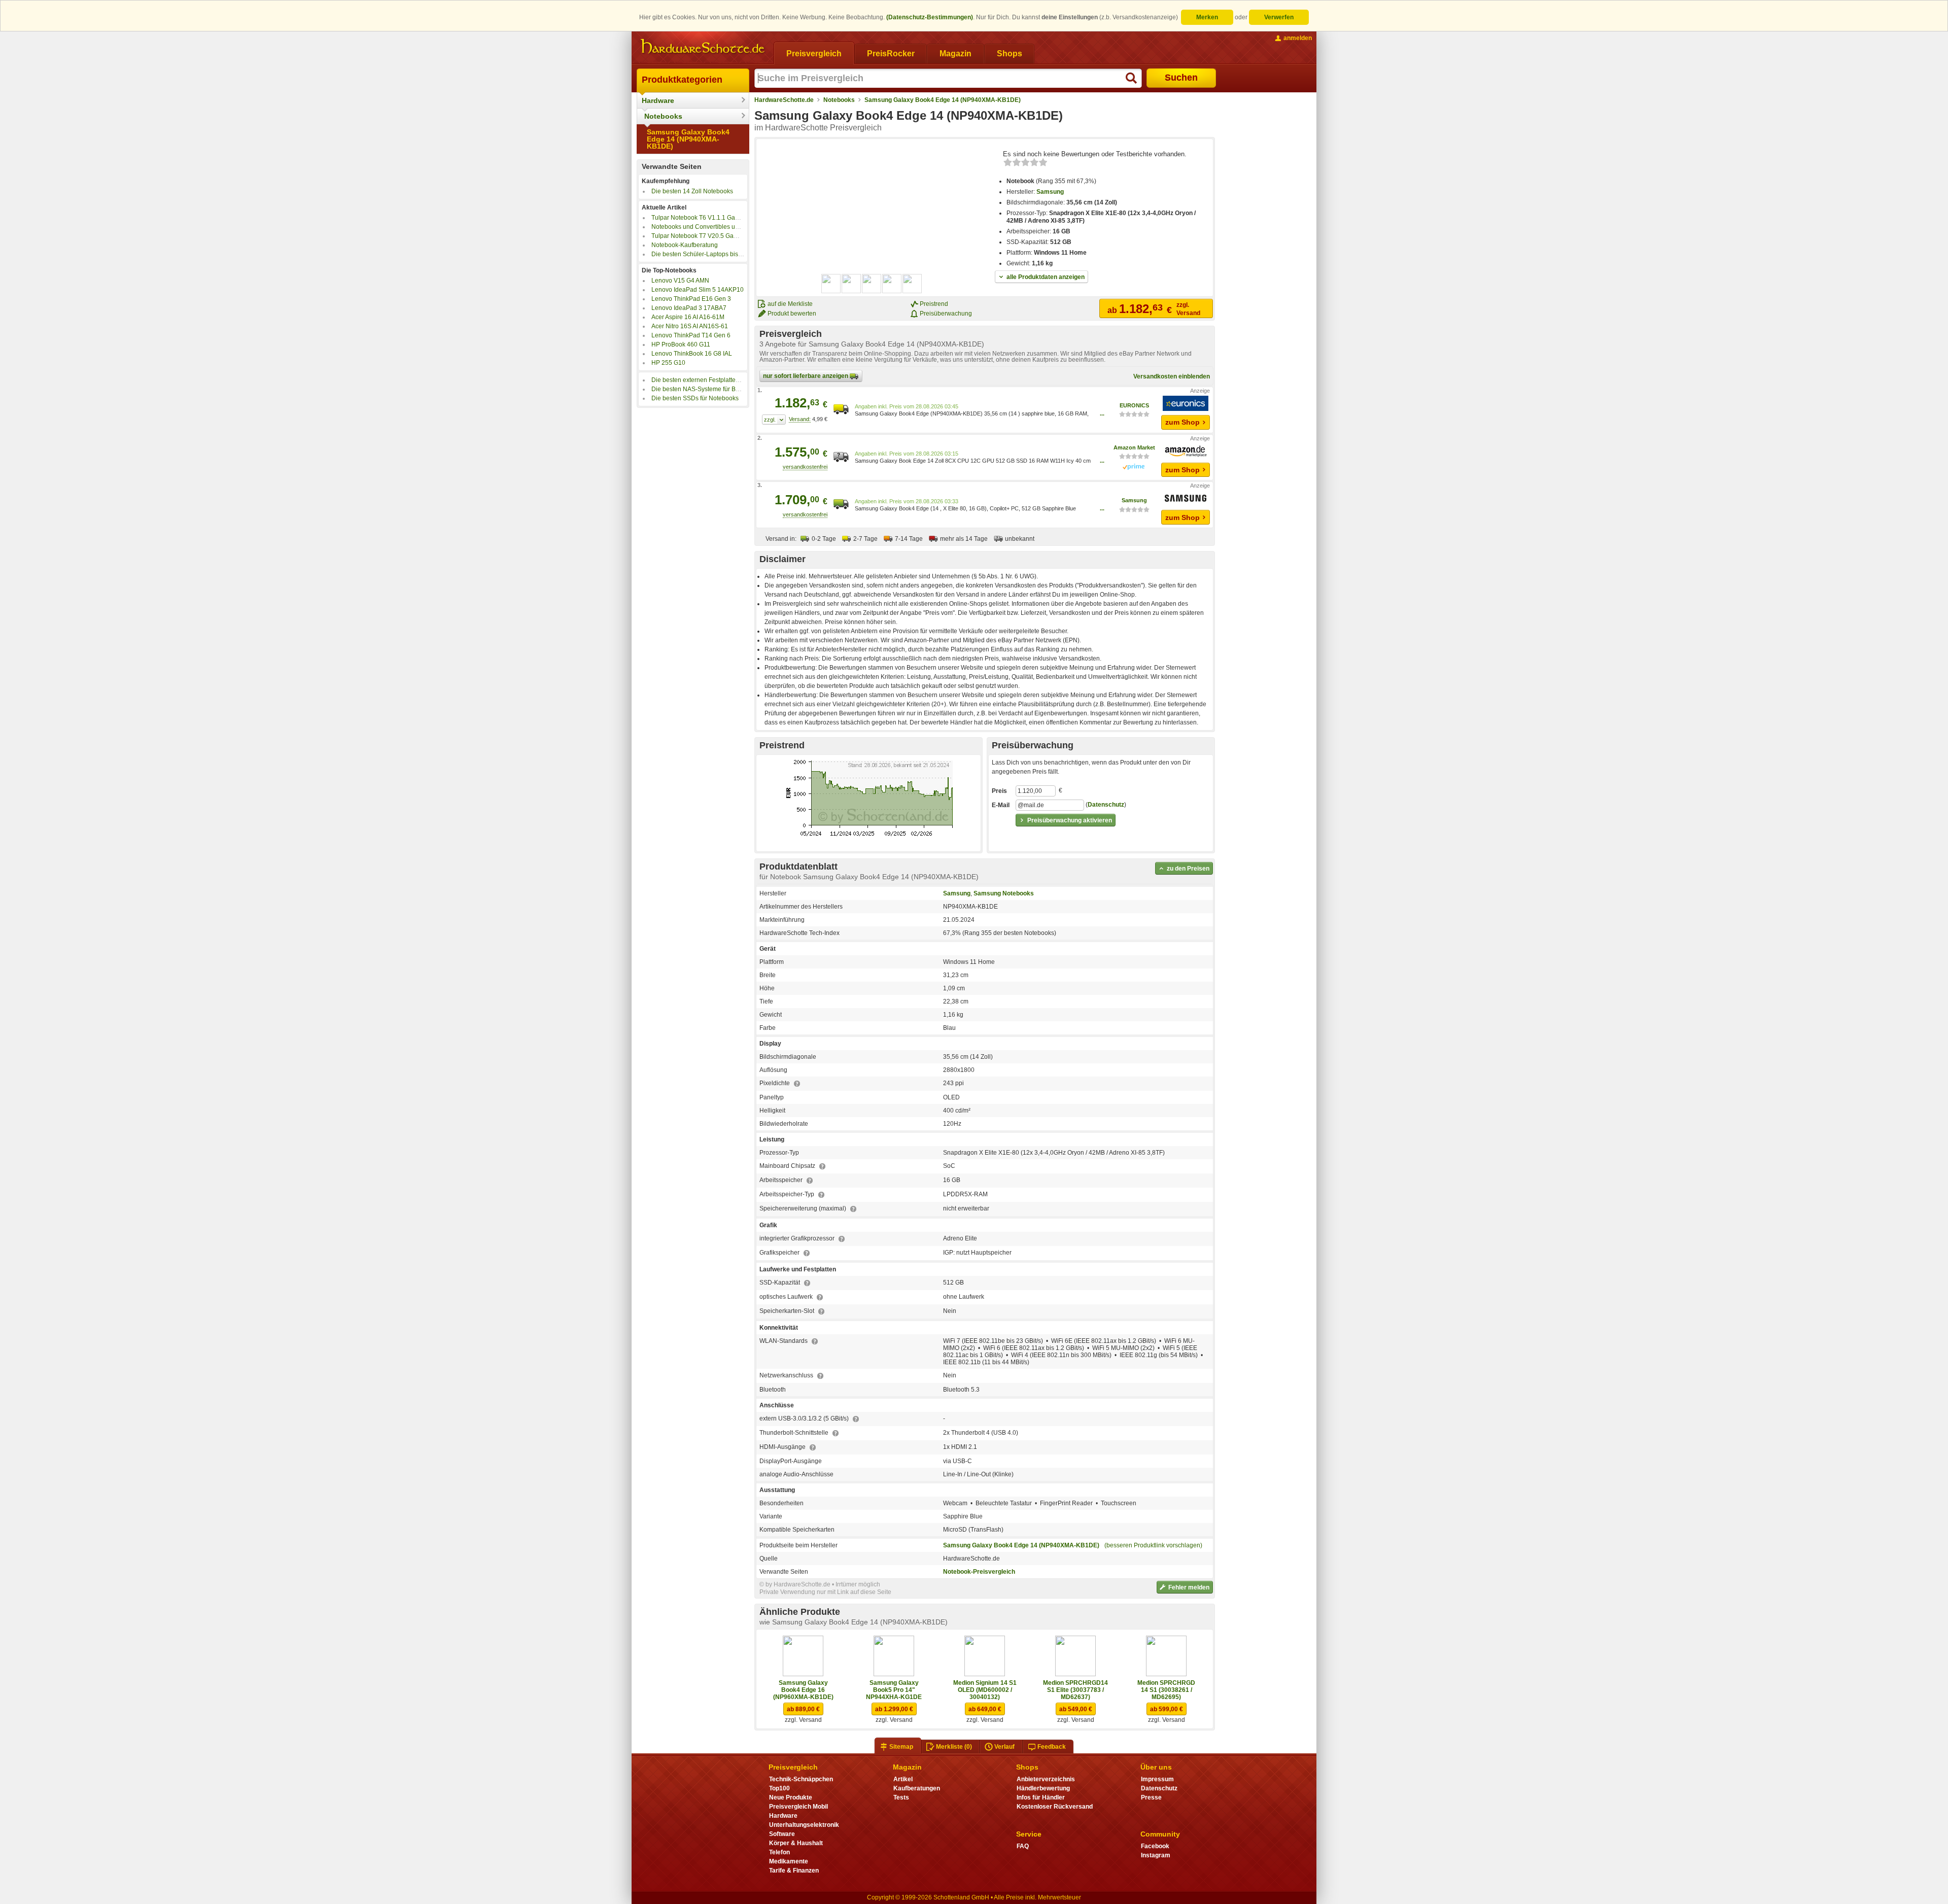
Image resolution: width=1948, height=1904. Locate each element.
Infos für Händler (1041, 1797)
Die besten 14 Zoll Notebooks (692, 191)
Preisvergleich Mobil (798, 1807)
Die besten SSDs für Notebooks (695, 398)
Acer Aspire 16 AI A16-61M (688, 317)
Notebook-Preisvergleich (979, 1572)
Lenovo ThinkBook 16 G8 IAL (692, 354)
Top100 (779, 1788)
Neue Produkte (791, 1797)
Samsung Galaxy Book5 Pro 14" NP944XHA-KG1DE (894, 1690)
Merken (1207, 17)
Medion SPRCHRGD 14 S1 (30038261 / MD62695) (1166, 1690)
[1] (774, 420)
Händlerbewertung (1043, 1788)
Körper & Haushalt (796, 1843)
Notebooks (663, 116)
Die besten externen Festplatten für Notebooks (715, 380)
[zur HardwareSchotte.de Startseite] (703, 47)
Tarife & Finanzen (794, 1871)
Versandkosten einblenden (1172, 376)
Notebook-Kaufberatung (685, 245)
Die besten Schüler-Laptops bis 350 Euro (708, 254)
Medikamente (789, 1861)
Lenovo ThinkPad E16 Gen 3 (691, 299)
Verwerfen (1279, 17)
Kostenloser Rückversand (1055, 1807)
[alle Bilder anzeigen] (872, 284)
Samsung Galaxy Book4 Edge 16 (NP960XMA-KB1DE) (803, 1690)
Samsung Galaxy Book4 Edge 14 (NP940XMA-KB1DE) (688, 139)
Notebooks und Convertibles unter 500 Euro (712, 227)
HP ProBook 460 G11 (681, 344)
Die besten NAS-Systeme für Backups (703, 389)
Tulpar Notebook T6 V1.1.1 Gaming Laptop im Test (721, 218)
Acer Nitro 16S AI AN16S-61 (690, 326)
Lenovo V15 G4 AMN (680, 281)
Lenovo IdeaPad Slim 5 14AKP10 (698, 290)
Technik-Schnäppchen (801, 1779)
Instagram (1156, 1855)
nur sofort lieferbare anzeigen (806, 376)
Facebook (1155, 1846)
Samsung (1050, 192)
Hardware (658, 100)
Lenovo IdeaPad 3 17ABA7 (689, 308)
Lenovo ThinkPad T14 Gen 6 (691, 335)
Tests (901, 1797)
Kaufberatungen (917, 1788)
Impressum (1157, 1779)
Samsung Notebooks (1004, 893)
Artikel (903, 1779)
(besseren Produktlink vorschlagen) (1153, 1545)
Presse (1151, 1797)
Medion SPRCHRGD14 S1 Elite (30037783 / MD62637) (1075, 1690)
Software (782, 1834)
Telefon (779, 1852)
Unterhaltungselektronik (804, 1825)
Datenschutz (1106, 805)
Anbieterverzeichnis (1046, 1779)
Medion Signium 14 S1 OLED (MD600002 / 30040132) (985, 1690)
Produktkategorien (682, 80)
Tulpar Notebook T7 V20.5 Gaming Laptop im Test (720, 236)
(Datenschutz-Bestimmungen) (930, 17)
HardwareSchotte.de (784, 100)
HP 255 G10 (668, 363)
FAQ (1023, 1846)
